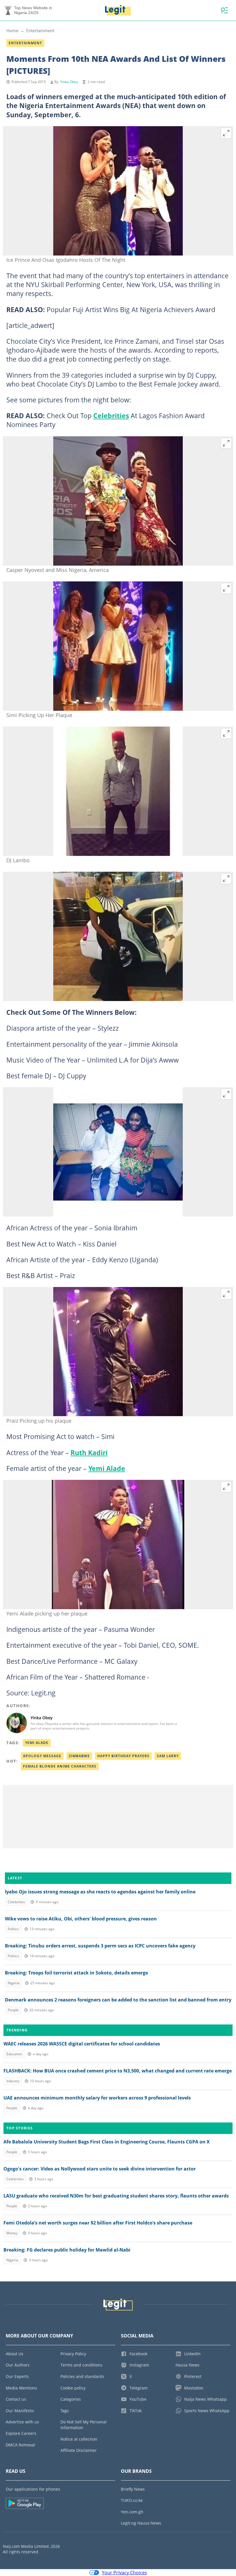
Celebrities (111, 416)
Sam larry (168, 1756)
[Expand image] (226, 133)
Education (14, 2054)
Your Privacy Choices (124, 2573)
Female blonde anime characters (60, 1766)
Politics (13, 1929)
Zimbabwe (79, 1756)
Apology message (42, 1756)
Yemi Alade (107, 1468)
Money (12, 2233)
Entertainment (40, 30)
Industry (13, 2081)
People (13, 2010)
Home (12, 30)
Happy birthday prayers (123, 1756)
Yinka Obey (69, 82)
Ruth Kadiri (89, 1453)
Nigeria (14, 1983)
